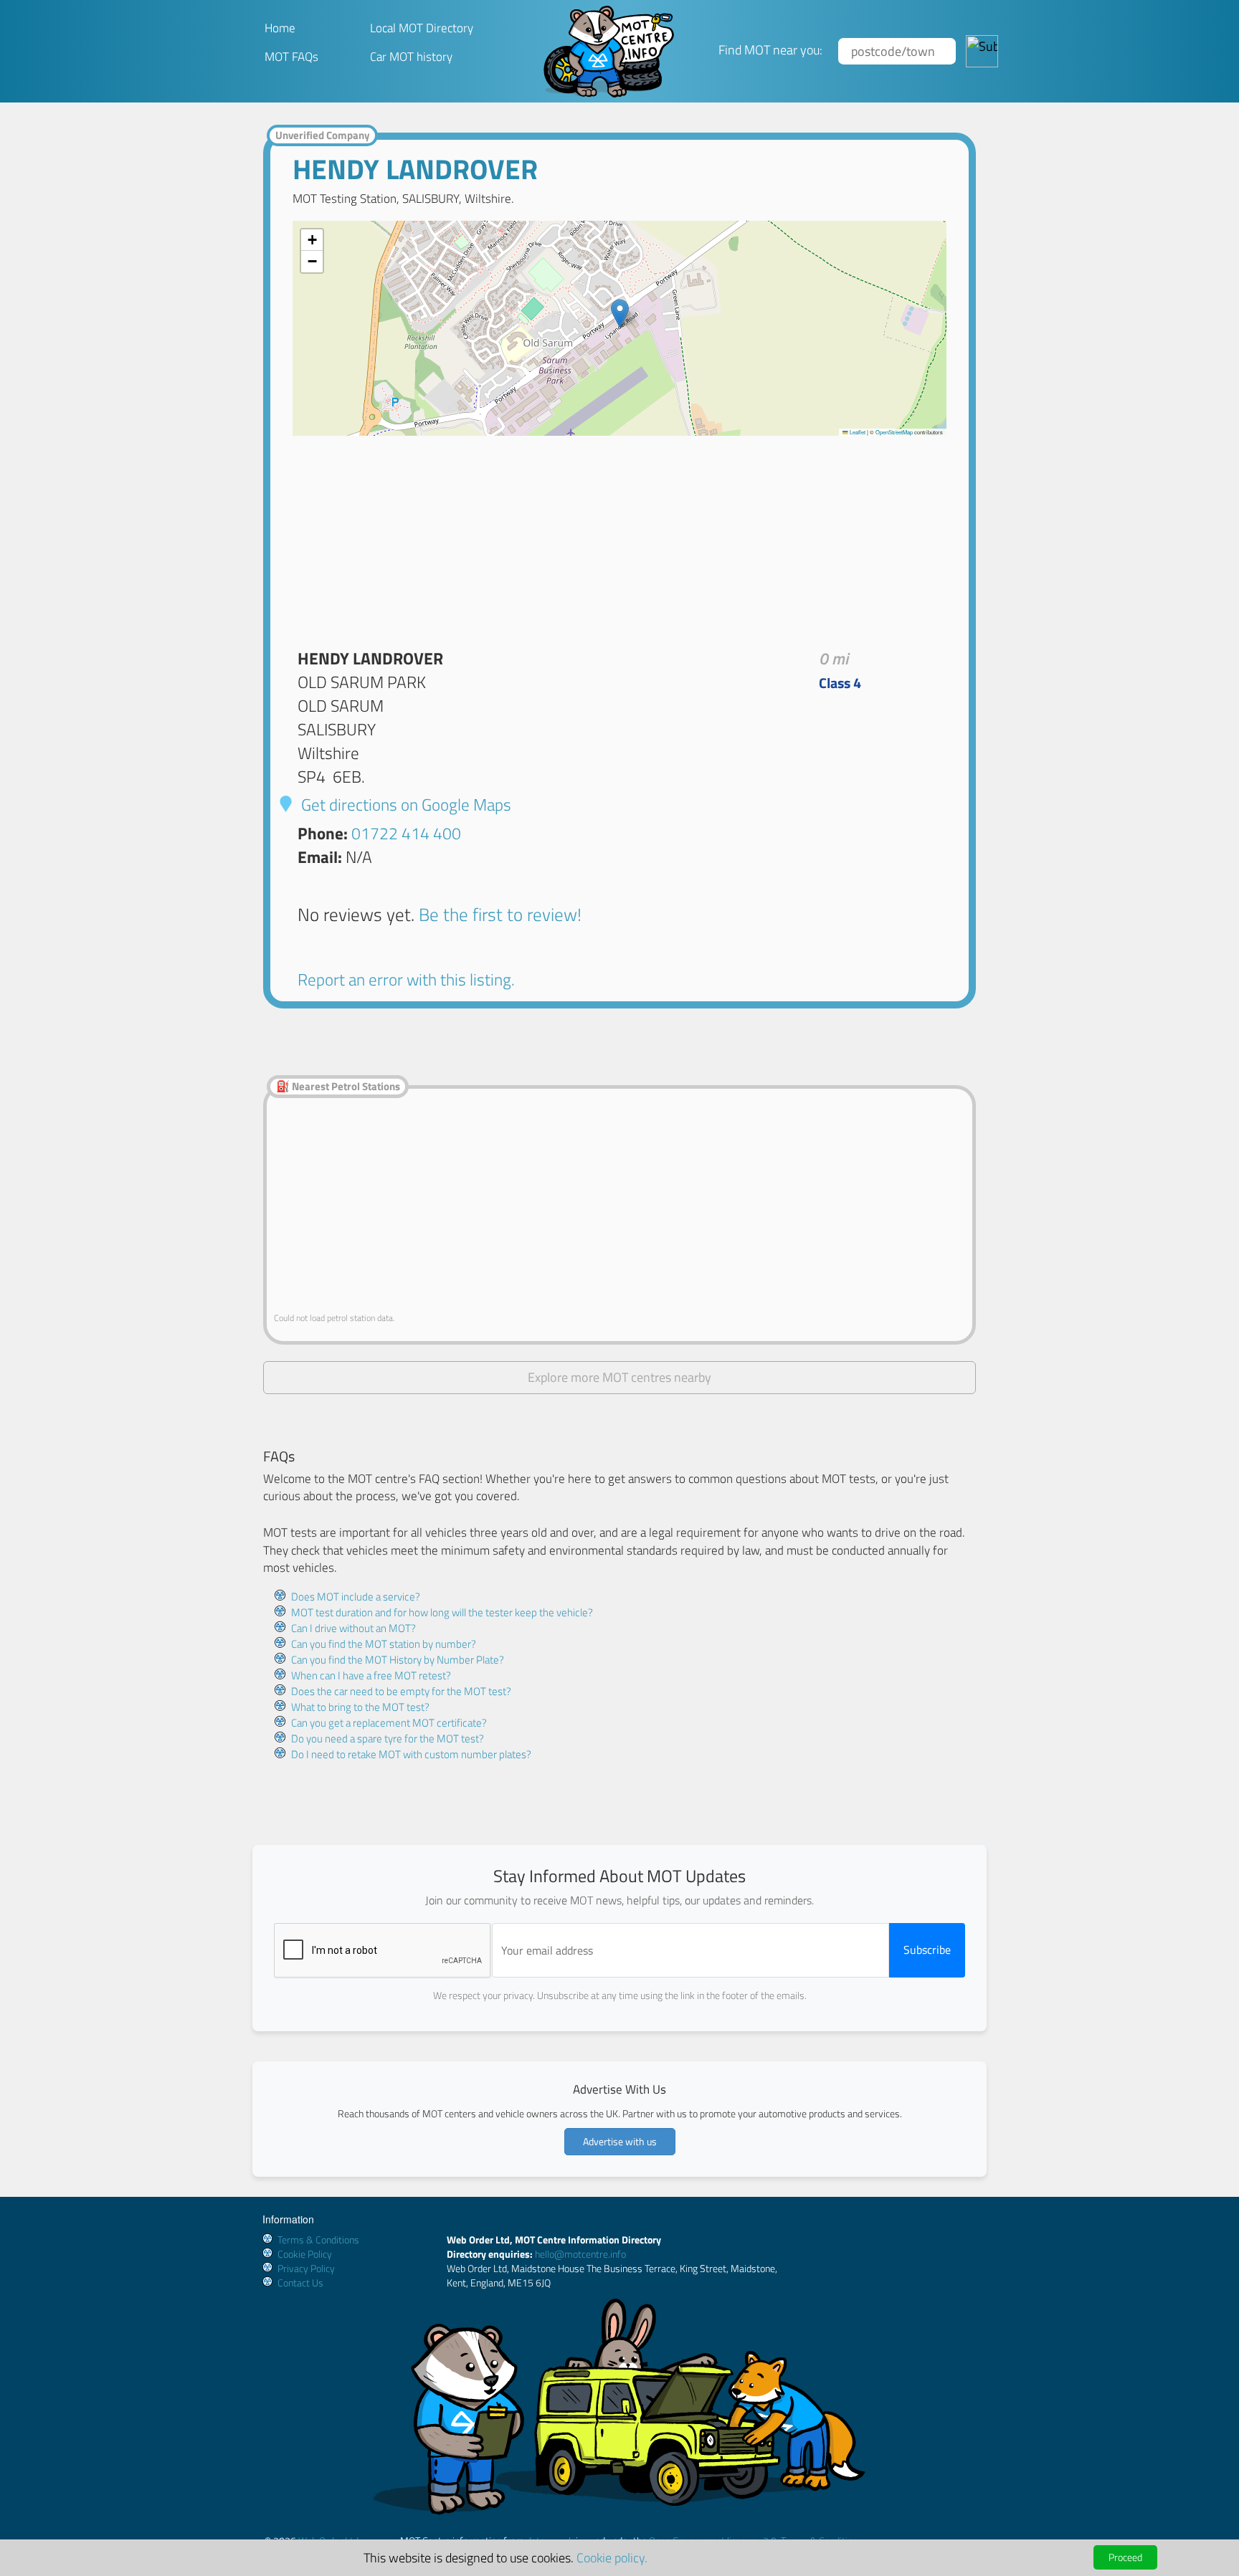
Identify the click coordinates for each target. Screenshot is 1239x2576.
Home (280, 28)
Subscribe (927, 1950)
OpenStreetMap (894, 432)
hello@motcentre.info (580, 2254)
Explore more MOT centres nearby (619, 1377)
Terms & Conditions (318, 2239)
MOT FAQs (291, 57)
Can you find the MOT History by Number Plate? (398, 1660)
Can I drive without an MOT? (353, 1628)
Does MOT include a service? (356, 1597)
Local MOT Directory (422, 28)
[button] (620, 314)
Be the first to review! (500, 914)
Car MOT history (411, 57)
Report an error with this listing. (406, 979)
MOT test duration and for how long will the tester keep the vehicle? (442, 1612)
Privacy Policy (306, 2268)
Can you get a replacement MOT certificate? (389, 1723)
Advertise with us (620, 2141)
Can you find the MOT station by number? (384, 1644)
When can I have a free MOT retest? (371, 1675)
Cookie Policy (305, 2254)
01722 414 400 (406, 833)
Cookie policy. (612, 2557)
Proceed (1125, 2557)
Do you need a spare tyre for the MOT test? (388, 1738)
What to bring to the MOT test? (360, 1707)
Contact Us (300, 2282)
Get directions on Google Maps (404, 805)
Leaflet (857, 432)
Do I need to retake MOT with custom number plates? (411, 1754)
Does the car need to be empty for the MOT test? (401, 1691)
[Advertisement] (619, 536)
